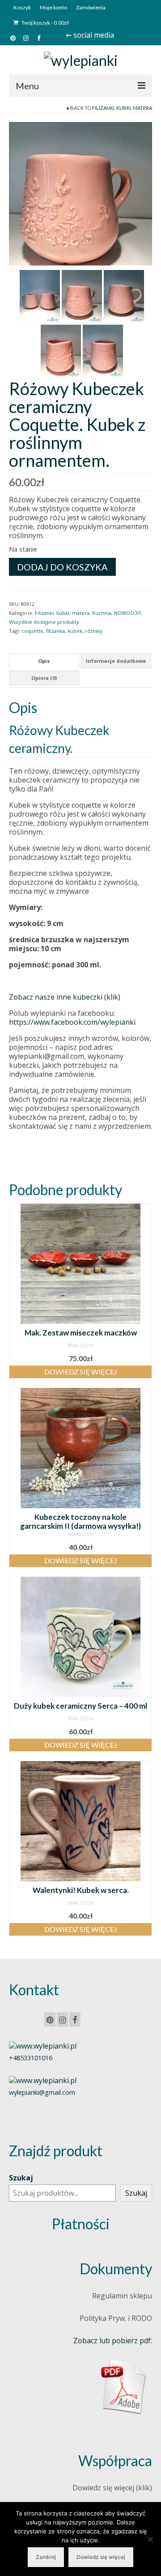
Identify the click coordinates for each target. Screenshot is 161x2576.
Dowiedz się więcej (81, 1372)
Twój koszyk (45, 23)
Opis (44, 661)
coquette (32, 631)
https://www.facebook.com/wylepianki (72, 1022)
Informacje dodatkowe (116, 661)
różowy (94, 631)
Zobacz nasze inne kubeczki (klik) (65, 997)
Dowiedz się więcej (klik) (112, 2488)
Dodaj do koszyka (62, 567)
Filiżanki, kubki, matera (122, 108)
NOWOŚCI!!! (128, 613)
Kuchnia (102, 613)
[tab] (44, 661)
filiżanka (55, 631)
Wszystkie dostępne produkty (44, 622)
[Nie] (150, 2539)
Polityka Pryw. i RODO (116, 2318)
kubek (75, 631)
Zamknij (46, 2557)
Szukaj (21, 2178)
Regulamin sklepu (122, 2296)
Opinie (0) (44, 678)
